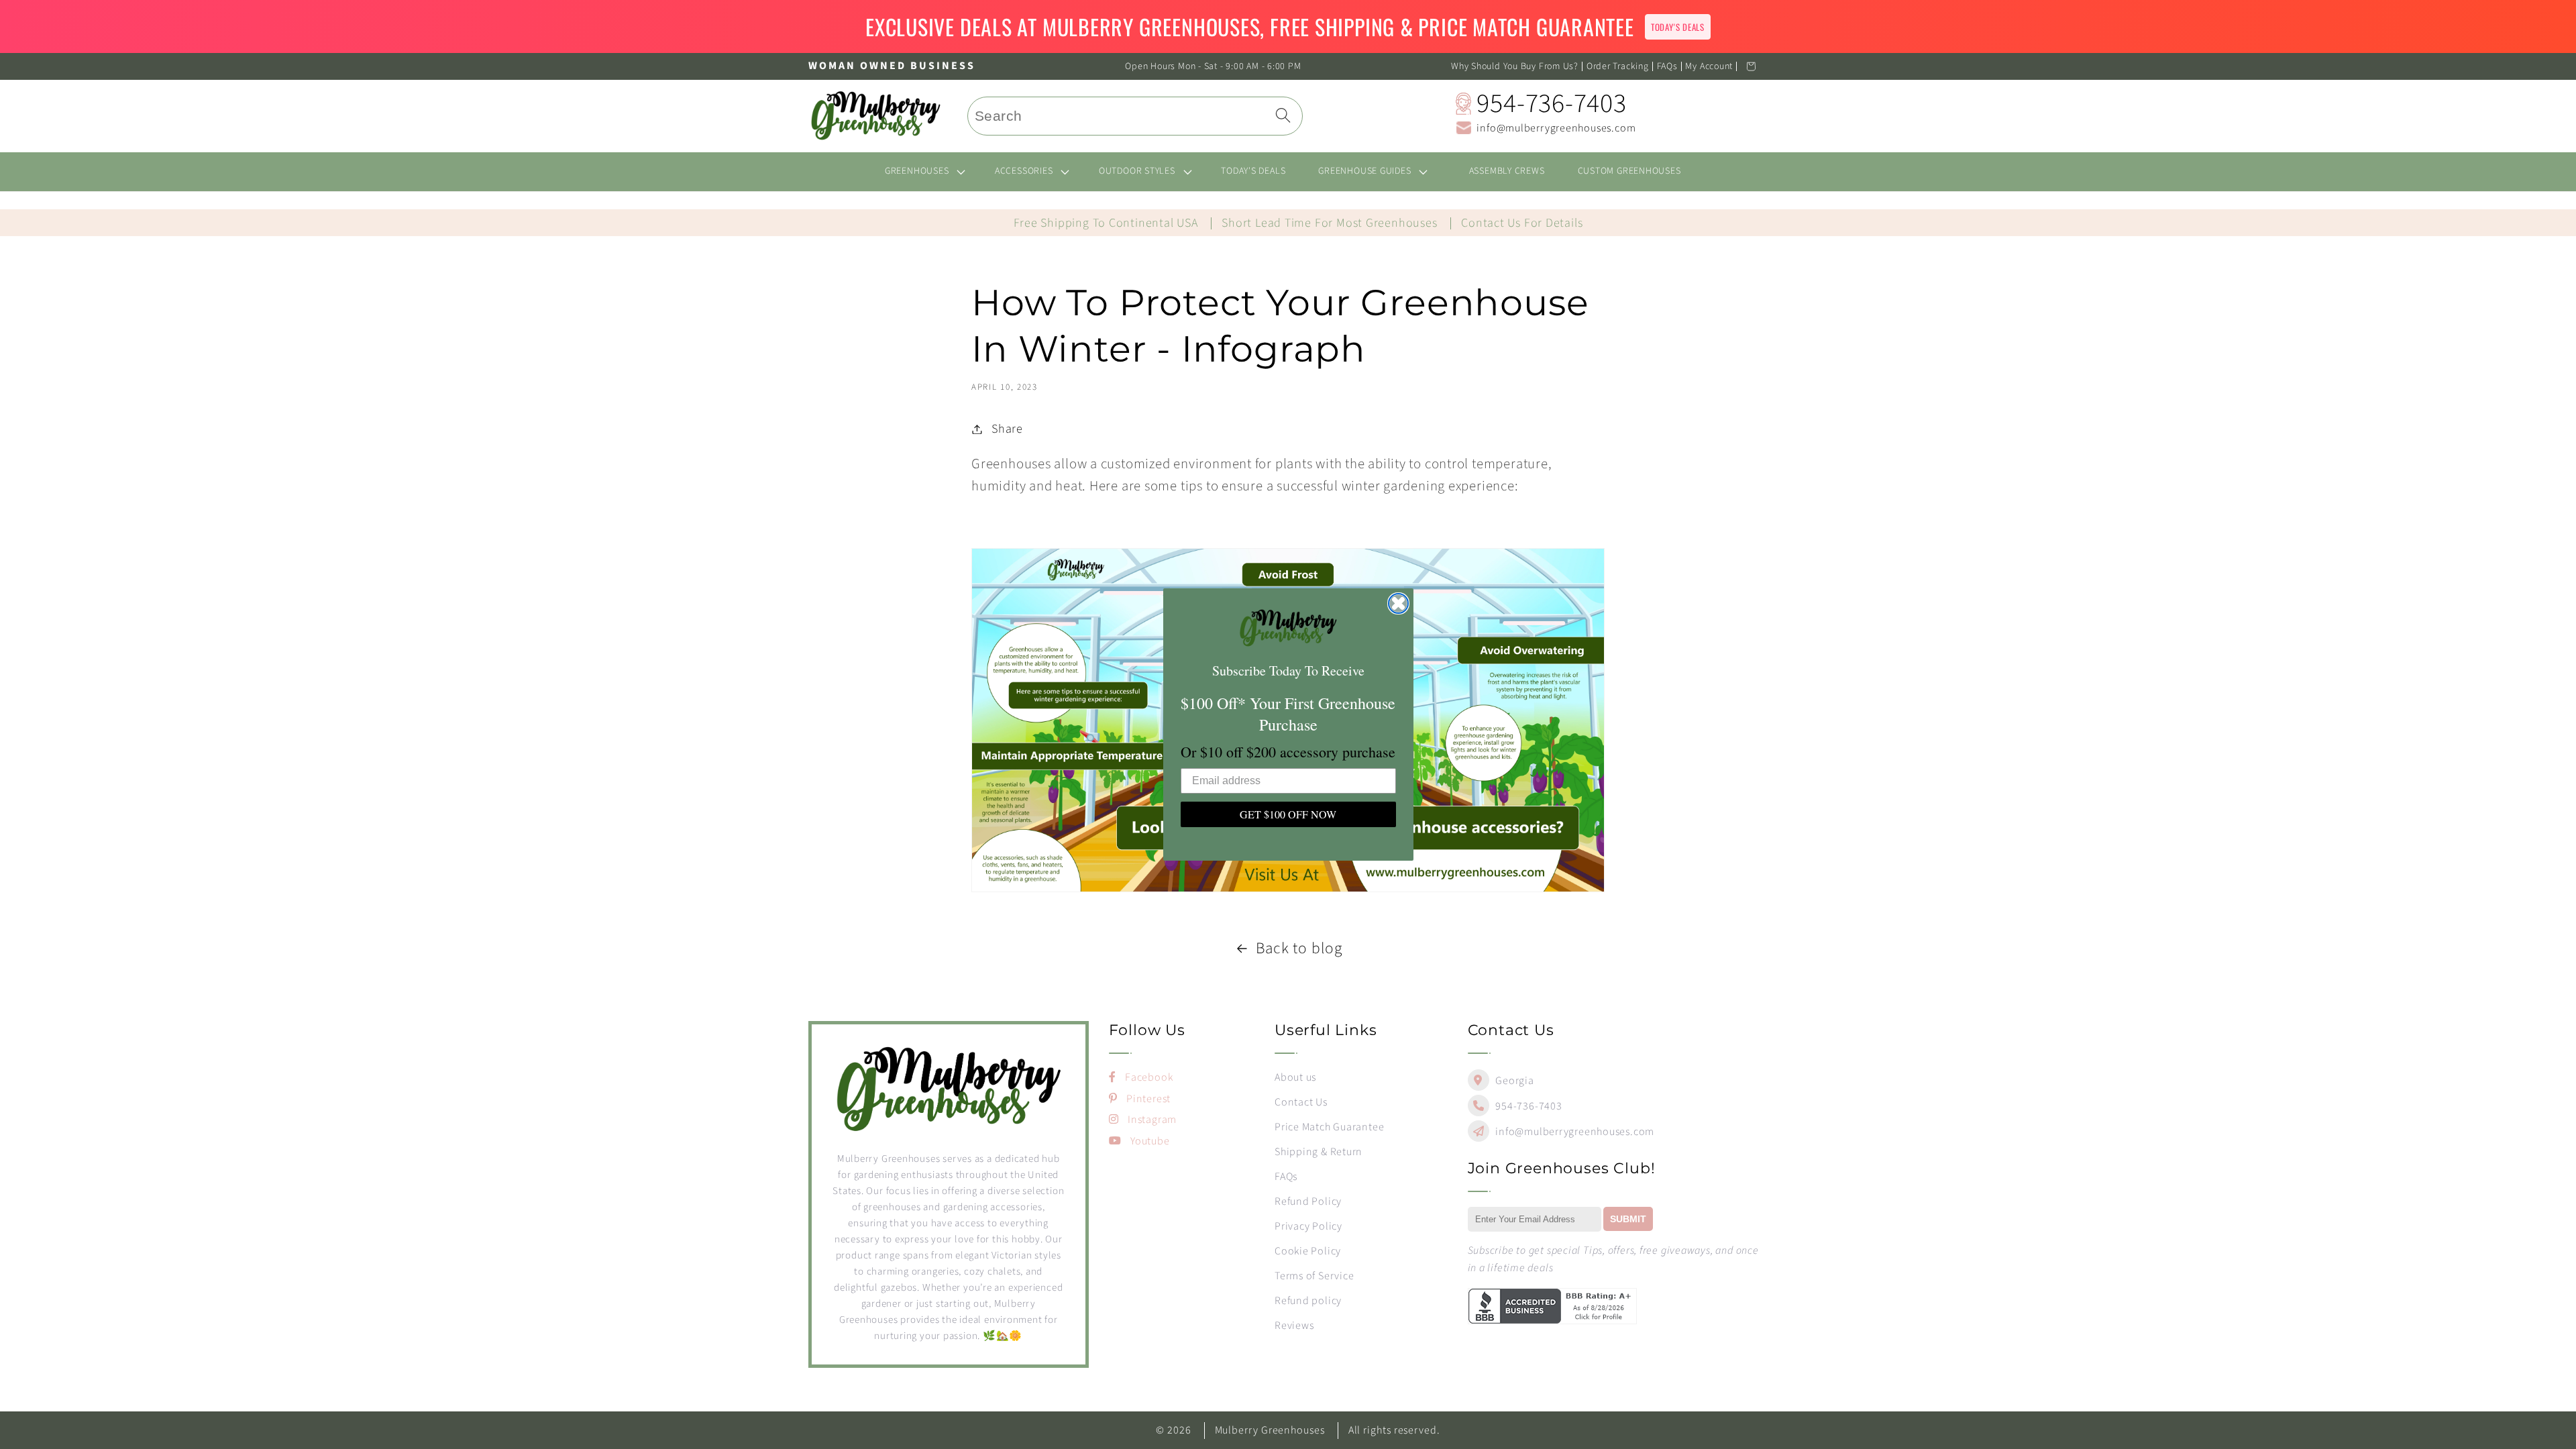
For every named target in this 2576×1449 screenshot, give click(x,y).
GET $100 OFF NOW (1288, 814)
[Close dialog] (1398, 603)
